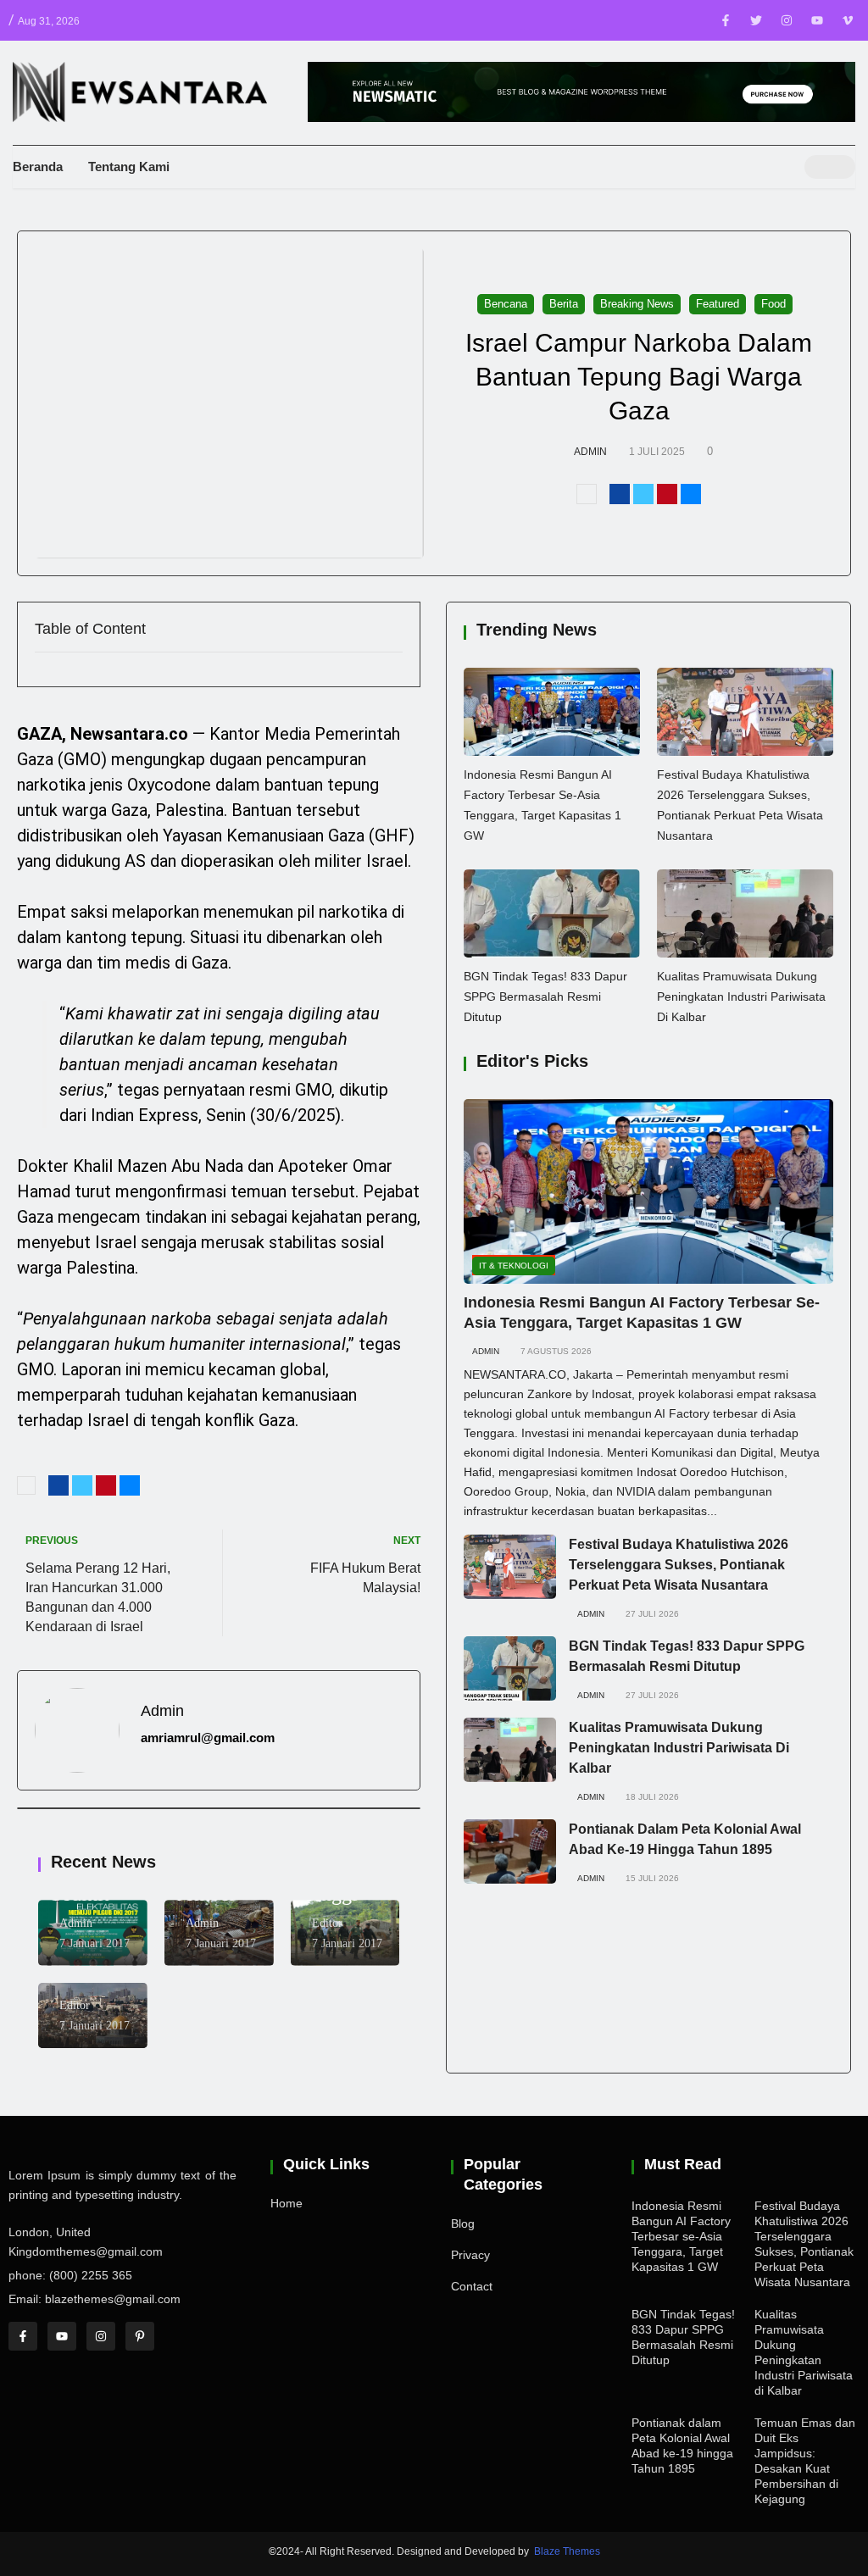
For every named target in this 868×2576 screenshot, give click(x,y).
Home (287, 2203)
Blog (463, 2223)
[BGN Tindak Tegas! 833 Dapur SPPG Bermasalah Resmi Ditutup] (552, 913)
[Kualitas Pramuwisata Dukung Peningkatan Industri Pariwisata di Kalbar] (745, 913)
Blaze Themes (567, 2551)
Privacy (470, 2255)
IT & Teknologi (514, 1266)
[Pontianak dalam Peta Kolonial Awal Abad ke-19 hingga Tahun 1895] (510, 1851)
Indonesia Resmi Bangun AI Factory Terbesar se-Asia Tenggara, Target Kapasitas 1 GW (681, 2236)
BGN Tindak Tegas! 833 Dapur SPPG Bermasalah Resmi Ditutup (545, 997)
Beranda (38, 167)
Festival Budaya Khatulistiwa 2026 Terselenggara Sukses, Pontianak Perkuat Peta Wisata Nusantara (679, 1565)
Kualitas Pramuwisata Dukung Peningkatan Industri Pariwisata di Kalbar (741, 997)
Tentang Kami (129, 167)
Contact (472, 2286)
